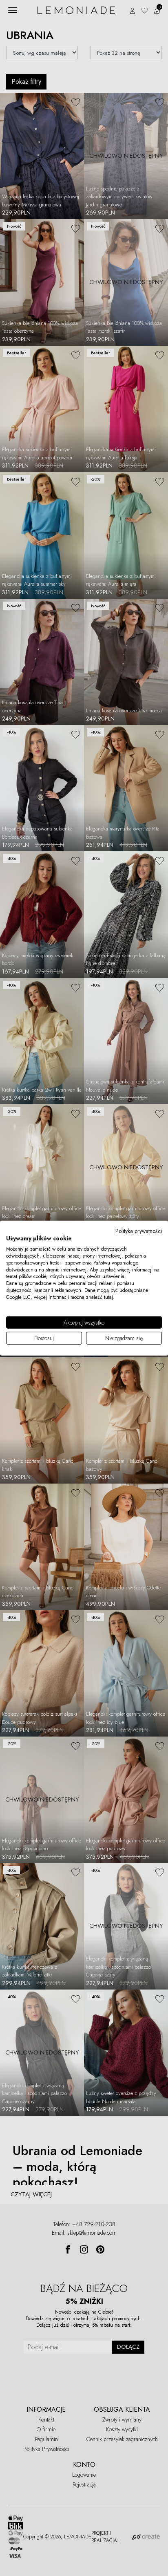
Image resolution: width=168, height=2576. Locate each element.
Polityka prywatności (139, 1231)
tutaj (108, 1297)
